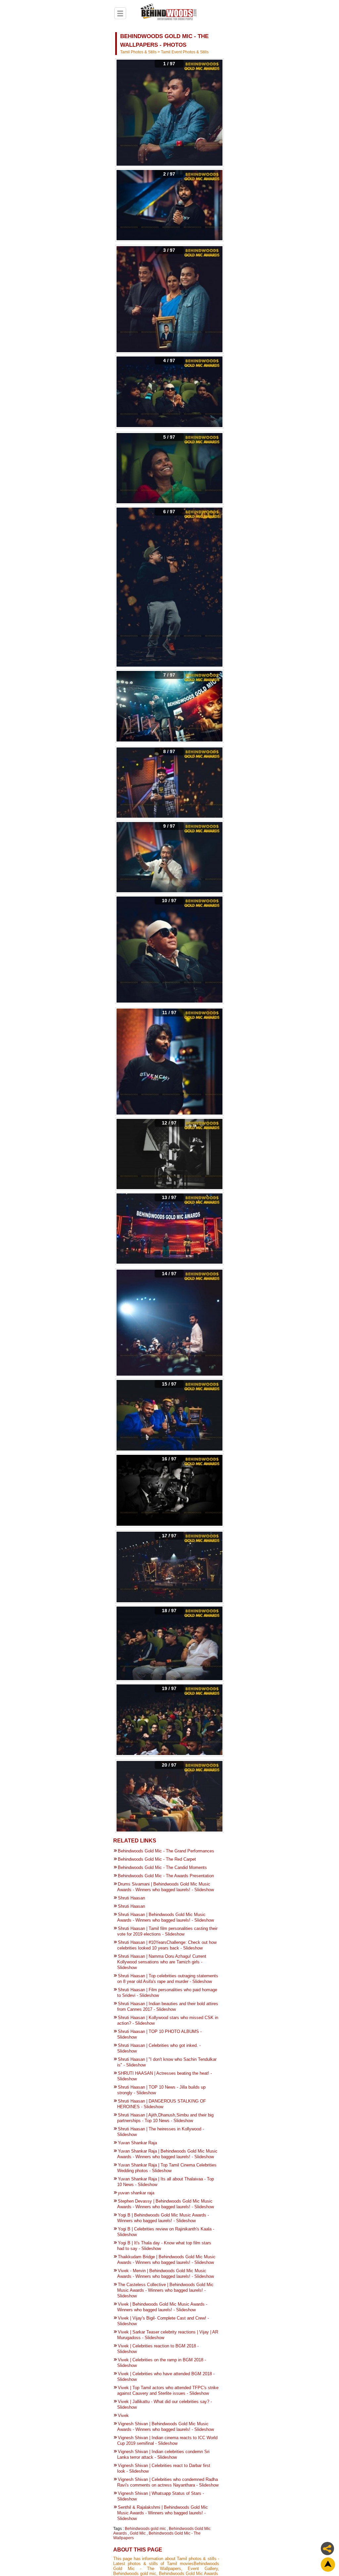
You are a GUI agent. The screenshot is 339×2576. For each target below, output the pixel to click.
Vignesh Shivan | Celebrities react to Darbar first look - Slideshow (164, 2468)
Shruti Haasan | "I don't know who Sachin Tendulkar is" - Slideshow (167, 2062)
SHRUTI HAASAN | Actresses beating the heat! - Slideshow (165, 2076)
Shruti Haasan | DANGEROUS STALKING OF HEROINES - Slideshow (162, 2104)
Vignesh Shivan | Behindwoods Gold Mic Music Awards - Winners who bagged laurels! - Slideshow (166, 2427)
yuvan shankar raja (136, 2193)
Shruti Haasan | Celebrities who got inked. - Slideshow (159, 2048)
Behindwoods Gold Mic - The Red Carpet (157, 1859)
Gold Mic (138, 2533)
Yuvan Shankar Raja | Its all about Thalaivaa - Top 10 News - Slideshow (166, 2182)
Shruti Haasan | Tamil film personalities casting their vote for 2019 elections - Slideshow (167, 1931)
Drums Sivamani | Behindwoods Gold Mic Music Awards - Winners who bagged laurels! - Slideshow (166, 1887)
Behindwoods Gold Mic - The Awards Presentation (166, 1876)
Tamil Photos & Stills (139, 52)
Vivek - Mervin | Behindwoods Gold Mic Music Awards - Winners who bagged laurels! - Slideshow (166, 2274)
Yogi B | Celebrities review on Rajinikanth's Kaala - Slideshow (166, 2232)
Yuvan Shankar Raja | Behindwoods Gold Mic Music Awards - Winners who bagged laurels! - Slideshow (167, 2154)
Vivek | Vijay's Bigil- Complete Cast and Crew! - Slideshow (163, 2321)
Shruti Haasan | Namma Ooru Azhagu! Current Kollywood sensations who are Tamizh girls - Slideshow (162, 1962)
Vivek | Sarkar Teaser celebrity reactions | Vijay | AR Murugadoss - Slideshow (168, 2335)
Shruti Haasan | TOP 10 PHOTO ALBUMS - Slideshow (159, 2034)
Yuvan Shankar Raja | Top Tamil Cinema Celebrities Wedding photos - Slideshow (167, 2168)
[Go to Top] (328, 2565)
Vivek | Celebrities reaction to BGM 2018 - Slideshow (158, 2349)
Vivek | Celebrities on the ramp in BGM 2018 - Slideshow (162, 2363)
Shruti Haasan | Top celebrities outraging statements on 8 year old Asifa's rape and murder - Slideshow (168, 1979)
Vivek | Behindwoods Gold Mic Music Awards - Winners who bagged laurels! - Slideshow (162, 2307)
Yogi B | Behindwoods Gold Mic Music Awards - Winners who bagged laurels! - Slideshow (163, 2218)
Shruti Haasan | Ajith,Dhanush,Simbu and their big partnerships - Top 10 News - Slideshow (165, 2118)
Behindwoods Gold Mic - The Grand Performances (166, 1851)
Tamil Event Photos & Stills (185, 52)
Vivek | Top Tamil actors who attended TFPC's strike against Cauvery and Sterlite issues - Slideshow (168, 2390)
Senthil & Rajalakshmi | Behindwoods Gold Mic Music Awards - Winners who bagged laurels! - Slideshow (163, 2513)
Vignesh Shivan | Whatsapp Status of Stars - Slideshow (161, 2496)
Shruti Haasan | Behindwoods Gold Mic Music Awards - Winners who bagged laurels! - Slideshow (166, 1917)
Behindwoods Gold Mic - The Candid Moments (162, 1867)
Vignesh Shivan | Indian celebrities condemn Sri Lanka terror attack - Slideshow (163, 2454)
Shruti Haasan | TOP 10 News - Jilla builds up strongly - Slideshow (161, 2090)
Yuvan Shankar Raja (137, 2143)
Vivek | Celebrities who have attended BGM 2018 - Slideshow (166, 2377)
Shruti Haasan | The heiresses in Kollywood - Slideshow (161, 2132)
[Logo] (169, 13)
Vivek (123, 2415)
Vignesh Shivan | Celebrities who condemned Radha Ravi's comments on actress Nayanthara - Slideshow (168, 2482)
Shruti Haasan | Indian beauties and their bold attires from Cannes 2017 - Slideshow (168, 2006)
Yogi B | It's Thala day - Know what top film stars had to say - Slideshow (164, 2246)
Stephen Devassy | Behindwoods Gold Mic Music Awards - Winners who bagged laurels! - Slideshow (166, 2204)
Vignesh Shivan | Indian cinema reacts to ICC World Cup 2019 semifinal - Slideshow (167, 2440)
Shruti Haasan (131, 1898)
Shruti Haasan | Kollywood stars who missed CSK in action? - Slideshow (168, 2020)
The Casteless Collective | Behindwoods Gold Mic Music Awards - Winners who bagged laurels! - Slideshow (165, 2290)
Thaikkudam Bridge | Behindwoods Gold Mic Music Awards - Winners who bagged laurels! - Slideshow (166, 2260)
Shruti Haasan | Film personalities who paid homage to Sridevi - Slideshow (167, 1993)
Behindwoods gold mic (145, 2529)
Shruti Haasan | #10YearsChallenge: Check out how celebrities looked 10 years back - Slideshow (167, 1945)
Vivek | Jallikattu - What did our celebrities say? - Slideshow (165, 2404)
